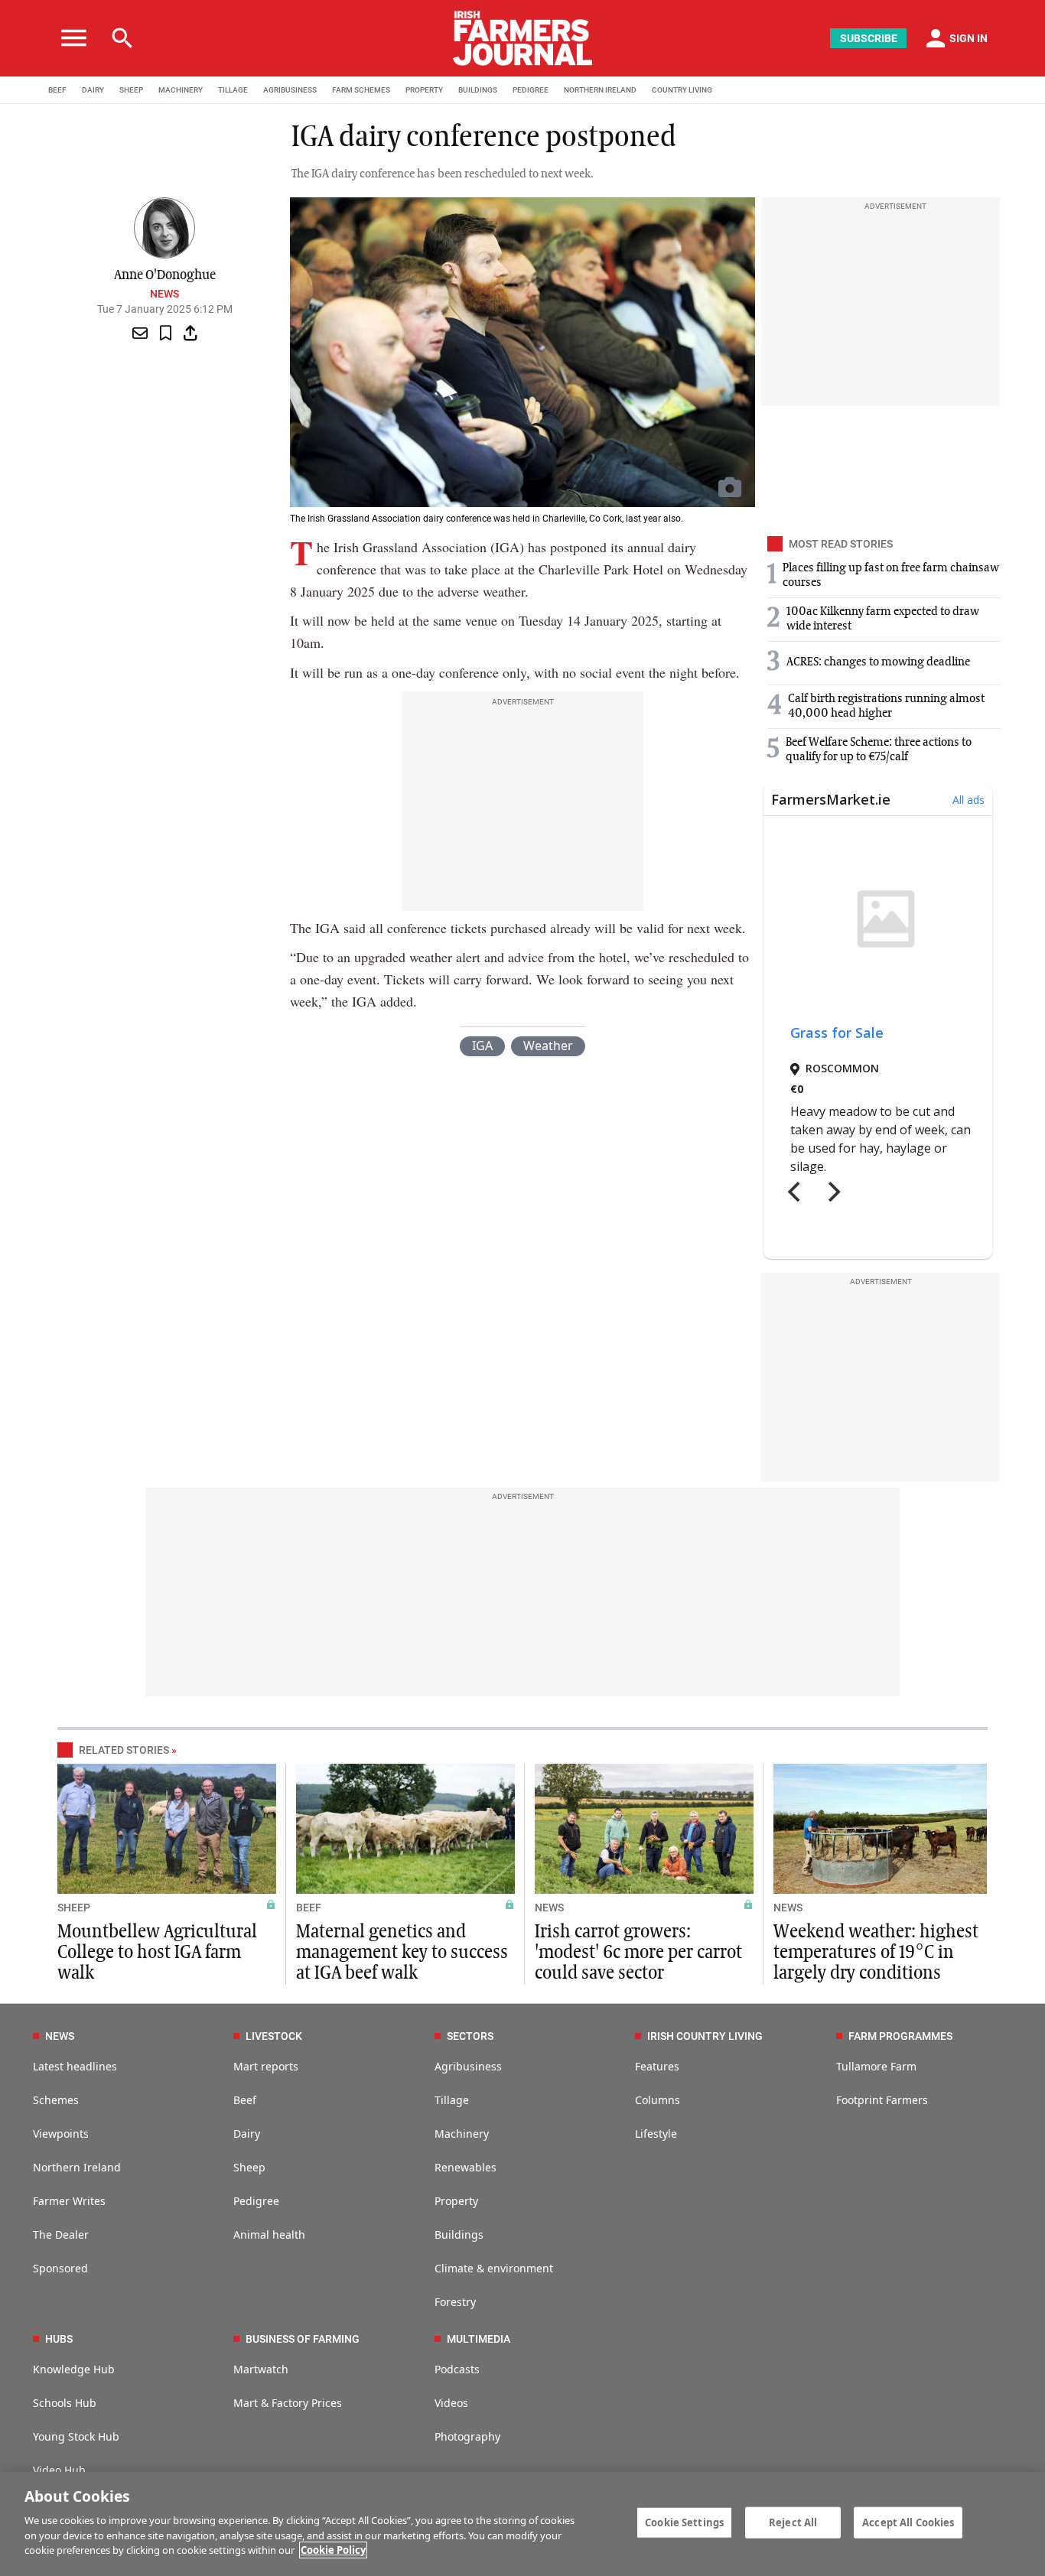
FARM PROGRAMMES (900, 2036)
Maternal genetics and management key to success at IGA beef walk (402, 1953)
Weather (548, 1046)
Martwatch (261, 2369)
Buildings (459, 2234)
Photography (467, 2436)
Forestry (455, 2302)
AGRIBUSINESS (290, 90)
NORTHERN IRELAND (600, 90)
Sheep (249, 2167)
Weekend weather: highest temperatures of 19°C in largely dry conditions (876, 1953)
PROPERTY (424, 90)
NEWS (549, 1908)
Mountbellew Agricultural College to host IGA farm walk (157, 1953)
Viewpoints (61, 2134)
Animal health (269, 2234)
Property (456, 2201)
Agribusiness (468, 2066)
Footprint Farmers (882, 2100)
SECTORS (470, 2036)
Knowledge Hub (74, 2369)
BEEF (57, 90)
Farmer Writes (69, 2201)
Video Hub (59, 2470)
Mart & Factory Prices (288, 2403)
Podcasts (457, 2369)
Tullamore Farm (876, 2066)
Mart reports (266, 2066)
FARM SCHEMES (361, 90)
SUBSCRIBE (869, 38)
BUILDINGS (478, 90)
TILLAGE (233, 90)
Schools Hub (65, 2403)
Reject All (793, 2522)
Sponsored (60, 2268)
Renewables (466, 2167)
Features (657, 2066)
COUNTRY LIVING (682, 90)
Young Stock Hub (76, 2436)
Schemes (56, 2100)
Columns (658, 2100)
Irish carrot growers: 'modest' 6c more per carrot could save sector (638, 1953)
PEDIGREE (531, 90)
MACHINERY (181, 90)
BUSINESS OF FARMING (303, 2339)
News (164, 294)
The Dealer (61, 2234)
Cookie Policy (333, 2550)
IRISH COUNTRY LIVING (705, 2036)
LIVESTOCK (274, 2036)
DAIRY (93, 90)
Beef (245, 2100)
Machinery (462, 2134)
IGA (482, 1046)
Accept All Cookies (908, 2522)
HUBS (59, 2339)
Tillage (452, 2100)
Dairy (247, 2134)
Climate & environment (494, 2268)
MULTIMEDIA (479, 2339)
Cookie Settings (684, 2522)
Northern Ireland (77, 2167)
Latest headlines (75, 2066)
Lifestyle (656, 2134)
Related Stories (124, 1750)
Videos (451, 2403)
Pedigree (256, 2201)
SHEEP (131, 90)
